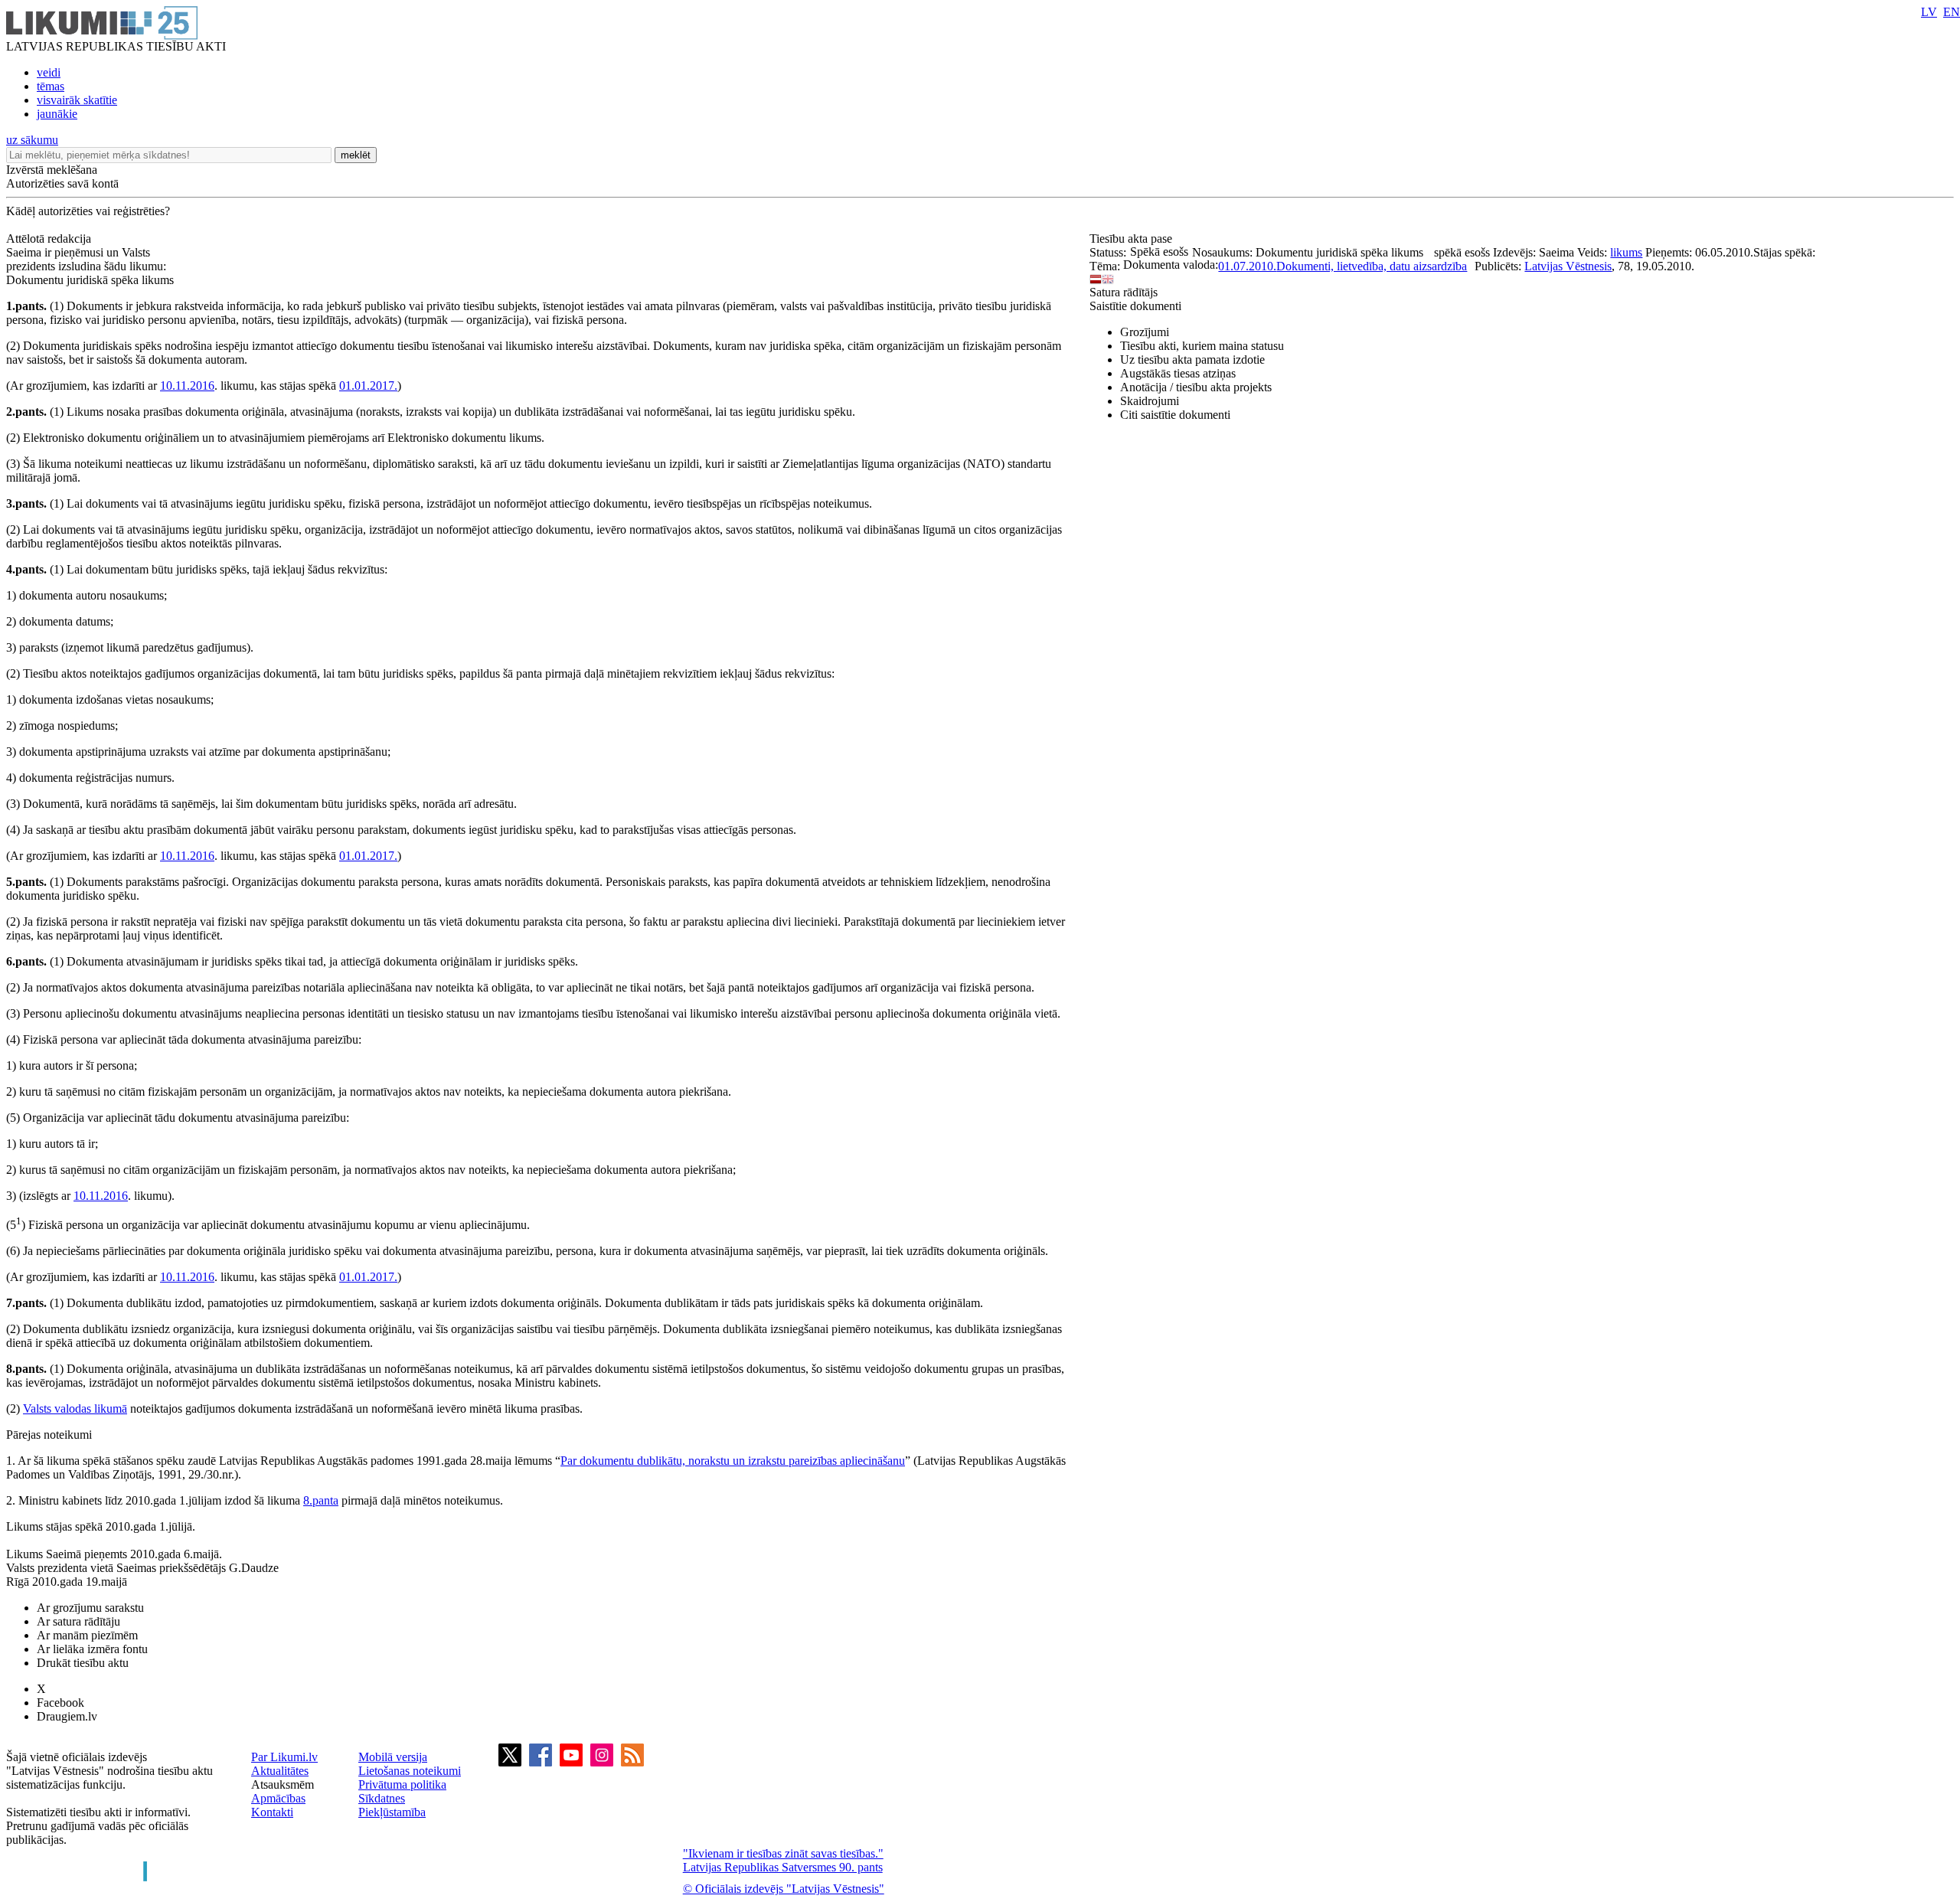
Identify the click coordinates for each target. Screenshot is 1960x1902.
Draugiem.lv (67, 1716)
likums (1626, 252)
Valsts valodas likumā (75, 1409)
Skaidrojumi (1150, 401)
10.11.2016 (187, 386)
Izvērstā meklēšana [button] (52, 170)
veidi (49, 72)
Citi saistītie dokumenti (1175, 415)
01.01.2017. (368, 386)
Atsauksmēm (283, 1784)
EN (1952, 12)
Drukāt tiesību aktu (83, 1663)
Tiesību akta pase (1132, 239)
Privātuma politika (402, 1784)
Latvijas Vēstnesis (1568, 266)
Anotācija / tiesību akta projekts (1196, 387)
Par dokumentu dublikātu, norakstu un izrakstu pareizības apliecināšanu (733, 1461)
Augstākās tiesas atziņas (1178, 373)
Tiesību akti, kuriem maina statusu (1202, 346)
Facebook (60, 1703)
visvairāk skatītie (77, 100)
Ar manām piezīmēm (87, 1635)
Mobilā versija (393, 1757)
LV (1929, 12)
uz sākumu (32, 140)
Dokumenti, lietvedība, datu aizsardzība (1372, 266)
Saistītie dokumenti (1135, 306)
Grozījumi (1145, 332)
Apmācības (278, 1798)
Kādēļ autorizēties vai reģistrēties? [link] (88, 211)
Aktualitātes (280, 1771)
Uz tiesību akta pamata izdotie (1192, 359)
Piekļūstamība (392, 1812)
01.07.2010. (1247, 266)
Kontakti (272, 1812)
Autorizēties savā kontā (62, 183)
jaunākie (57, 114)
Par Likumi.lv (284, 1757)
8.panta (321, 1500)
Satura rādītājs (1124, 292)
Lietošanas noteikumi (410, 1771)
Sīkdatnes (382, 1798)
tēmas (51, 86)
